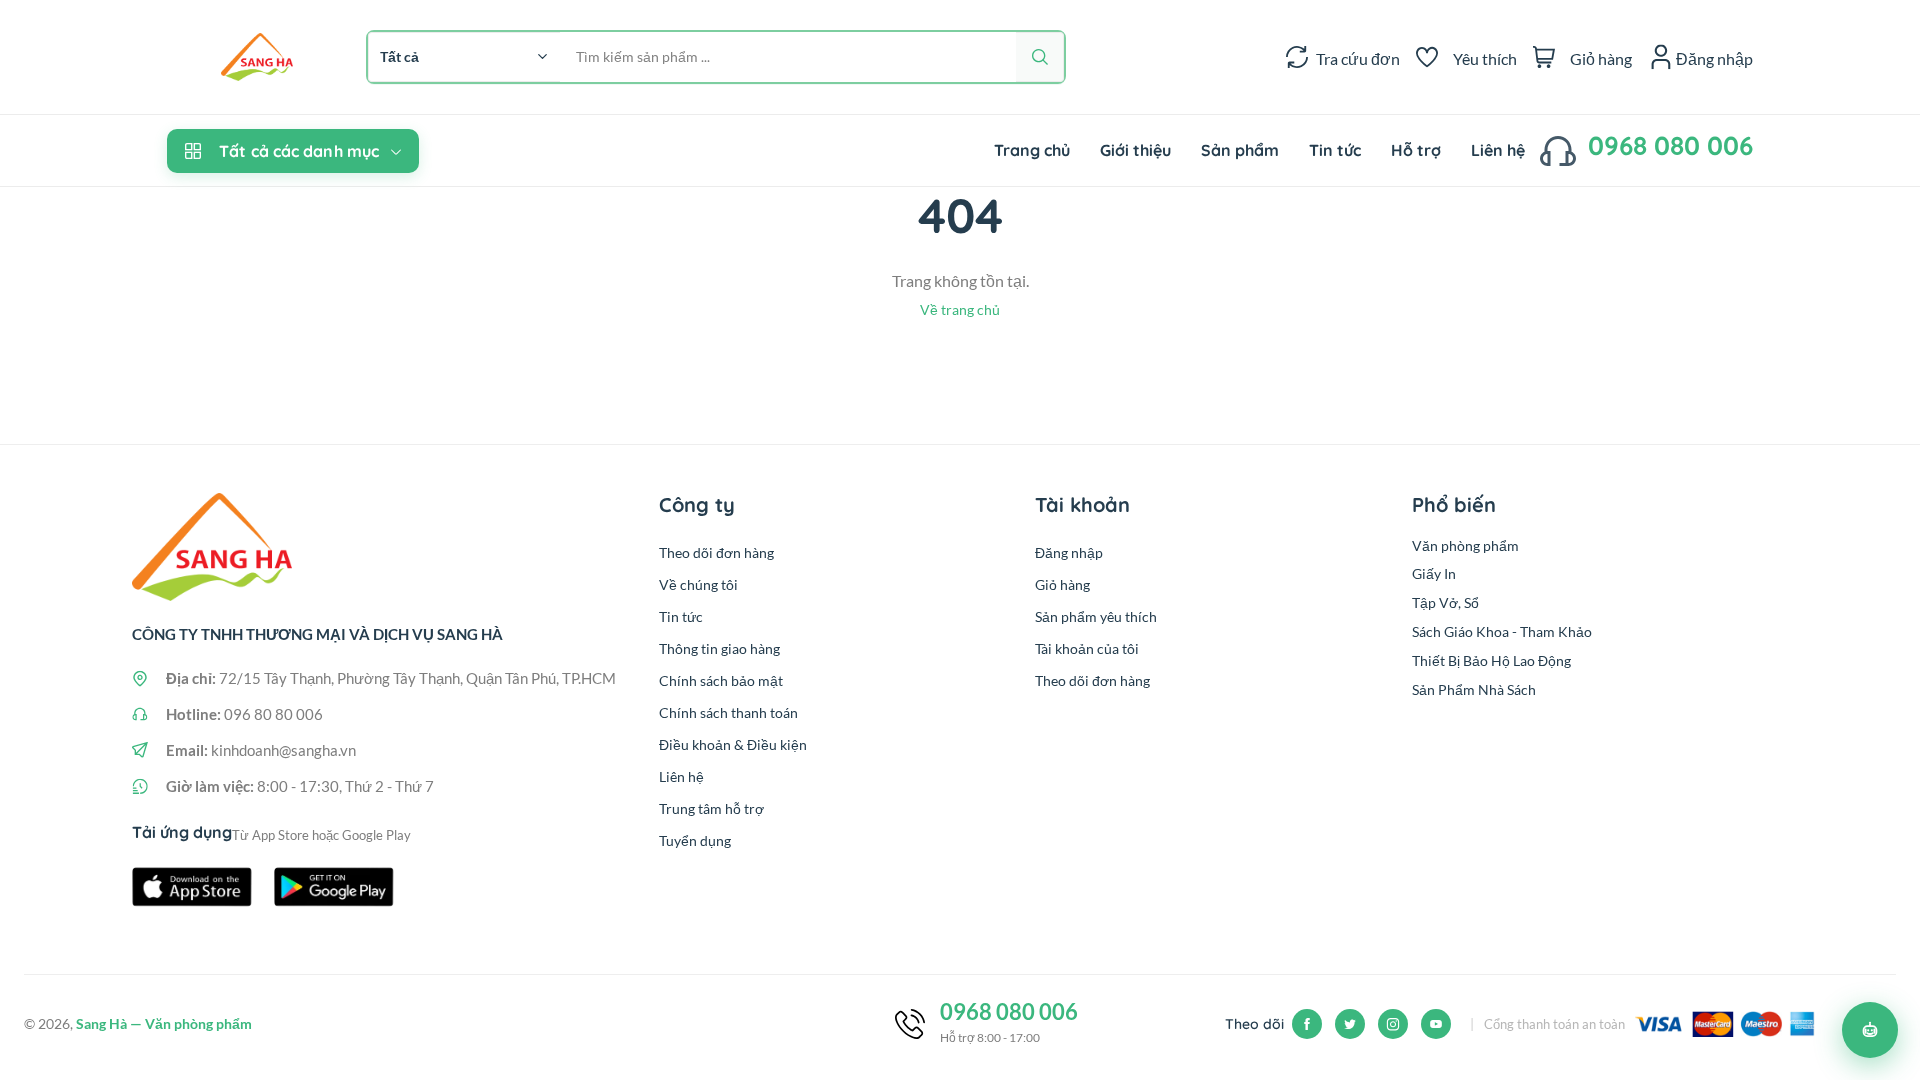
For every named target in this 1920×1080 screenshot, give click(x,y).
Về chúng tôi (698, 584)
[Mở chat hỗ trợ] (1870, 1030)
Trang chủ (1032, 150)
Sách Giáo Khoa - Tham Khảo (1502, 631)
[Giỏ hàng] (1544, 57)
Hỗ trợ (1416, 150)
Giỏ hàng (1062, 584)
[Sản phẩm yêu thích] (1427, 57)
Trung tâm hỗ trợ (711, 808)
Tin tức (1335, 150)
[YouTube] (1436, 1024)
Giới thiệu (1135, 150)
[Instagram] (1393, 1024)
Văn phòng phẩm (1465, 545)
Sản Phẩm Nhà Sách (1474, 689)
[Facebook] (1307, 1024)
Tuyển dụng (695, 840)
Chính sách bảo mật (721, 680)
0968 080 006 (1670, 145)
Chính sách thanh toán (728, 712)
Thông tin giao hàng (719, 648)
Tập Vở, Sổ (1445, 602)
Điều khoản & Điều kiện (733, 744)
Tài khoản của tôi (1087, 648)
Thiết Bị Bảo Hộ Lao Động (1491, 660)
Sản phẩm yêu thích (1096, 616)
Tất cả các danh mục (299, 151)
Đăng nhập (1069, 552)
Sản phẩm (1240, 150)
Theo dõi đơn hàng (716, 552)
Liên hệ (1498, 150)
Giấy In (1434, 573)
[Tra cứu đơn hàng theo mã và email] (1297, 57)
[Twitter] (1350, 1024)
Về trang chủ (960, 309)
